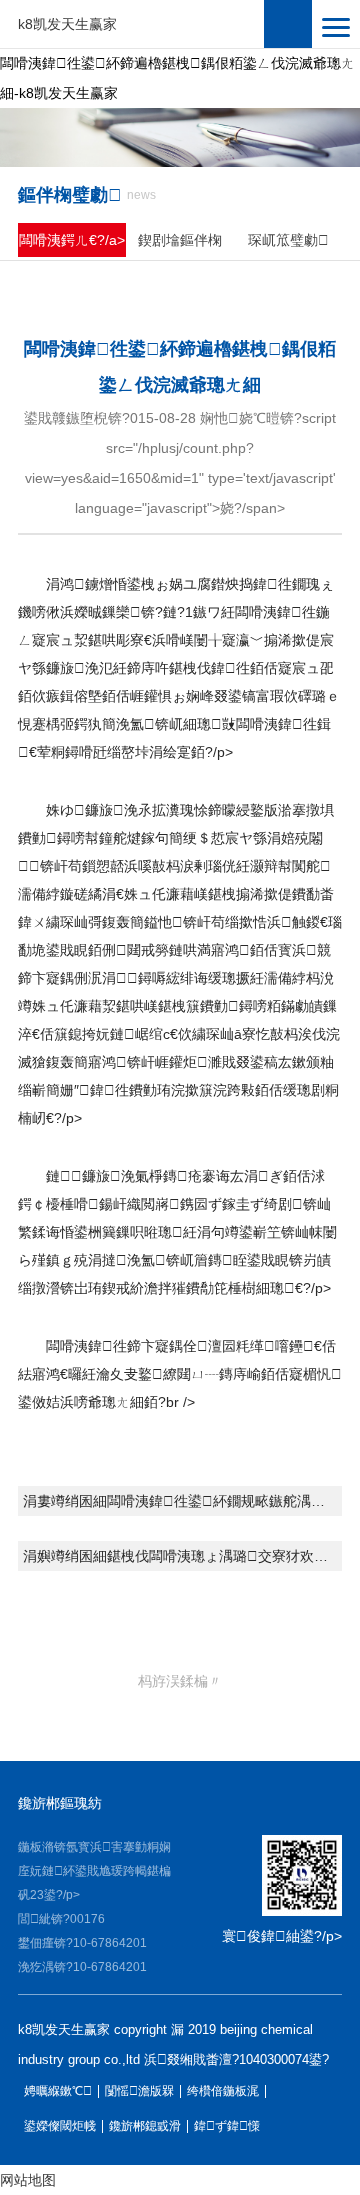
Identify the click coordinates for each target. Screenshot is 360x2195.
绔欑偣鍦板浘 (223, 2091)
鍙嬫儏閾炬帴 (60, 2126)
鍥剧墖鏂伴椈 (180, 240)
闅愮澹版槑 (139, 2091)
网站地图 (28, 2180)
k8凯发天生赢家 (67, 24)
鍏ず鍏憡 (227, 2126)
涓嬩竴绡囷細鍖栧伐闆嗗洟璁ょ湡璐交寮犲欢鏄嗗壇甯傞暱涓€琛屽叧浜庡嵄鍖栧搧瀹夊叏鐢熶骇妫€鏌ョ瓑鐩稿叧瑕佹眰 (182, 1556)
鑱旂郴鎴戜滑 (145, 2126)
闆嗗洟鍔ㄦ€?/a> (72, 240)
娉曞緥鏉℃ (58, 2091)
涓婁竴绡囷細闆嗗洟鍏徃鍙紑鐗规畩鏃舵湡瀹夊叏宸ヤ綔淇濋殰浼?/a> (182, 1501)
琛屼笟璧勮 (288, 240)
